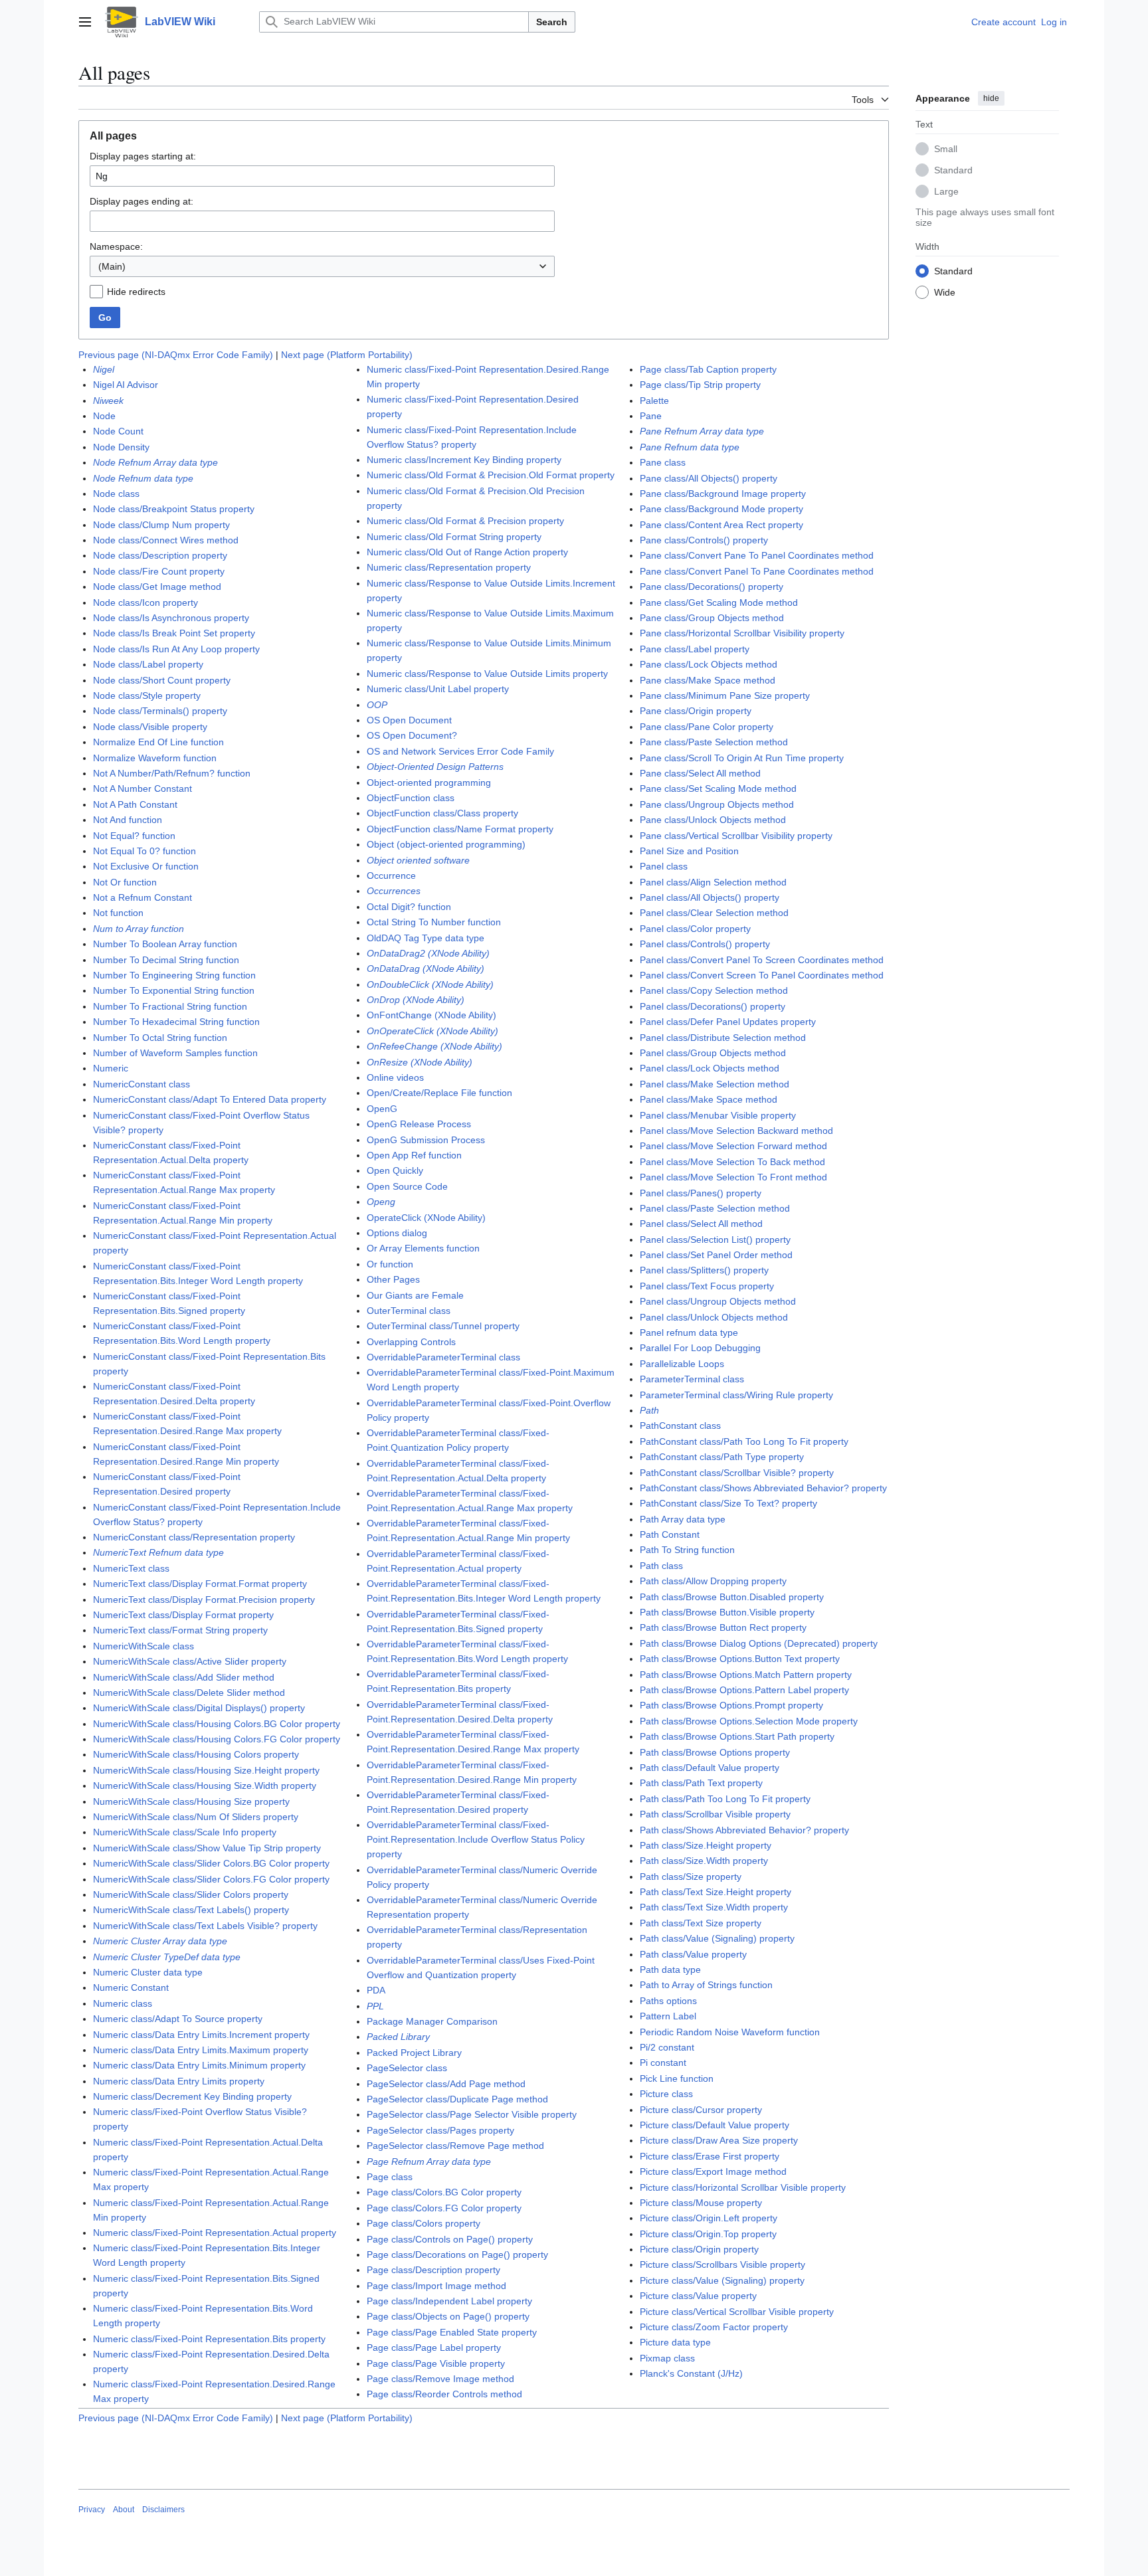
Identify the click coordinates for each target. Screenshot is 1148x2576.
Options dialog (397, 1233)
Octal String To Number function (434, 922)
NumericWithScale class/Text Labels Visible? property (205, 1926)
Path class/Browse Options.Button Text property (740, 1659)
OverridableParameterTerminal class (443, 1357)
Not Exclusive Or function (146, 866)
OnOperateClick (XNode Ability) (432, 1031)
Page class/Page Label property (434, 2347)
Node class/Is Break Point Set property (174, 633)
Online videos (395, 1077)
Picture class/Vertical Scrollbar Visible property (737, 2312)
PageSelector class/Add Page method (446, 2084)
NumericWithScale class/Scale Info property (185, 1832)
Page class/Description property (433, 2270)
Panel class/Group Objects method (713, 1053)
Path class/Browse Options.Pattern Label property (744, 1690)
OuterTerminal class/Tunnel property (443, 1326)
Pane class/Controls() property (704, 540)
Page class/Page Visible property (436, 2363)
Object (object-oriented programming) (446, 844)
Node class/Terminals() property (160, 711)
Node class (116, 494)
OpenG (382, 1109)
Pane (651, 416)
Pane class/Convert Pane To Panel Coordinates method (757, 555)
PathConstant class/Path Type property (722, 1457)
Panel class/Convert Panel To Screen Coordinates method (762, 960)
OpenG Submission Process (426, 1140)
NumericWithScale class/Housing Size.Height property (206, 1770)
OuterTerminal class (409, 1311)
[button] (85, 22)
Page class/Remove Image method (440, 2379)
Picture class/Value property (698, 2296)
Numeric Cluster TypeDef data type (167, 1957)
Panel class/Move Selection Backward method (736, 1131)
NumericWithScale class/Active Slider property (190, 1661)
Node (104, 416)
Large (946, 191)
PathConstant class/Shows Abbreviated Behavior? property (763, 1488)
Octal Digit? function (409, 907)
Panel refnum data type (689, 1333)
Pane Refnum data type (690, 447)
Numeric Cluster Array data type (160, 1941)
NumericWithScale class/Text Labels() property (191, 1910)
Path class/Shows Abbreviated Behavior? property (744, 1830)
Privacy (92, 2510)
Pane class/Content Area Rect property (721, 525)
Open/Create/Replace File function (439, 1093)
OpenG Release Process (419, 1124)
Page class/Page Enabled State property (452, 2332)
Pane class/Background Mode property (721, 509)
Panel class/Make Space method (709, 1099)
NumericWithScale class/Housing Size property (191, 1801)
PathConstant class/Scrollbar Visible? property (737, 1473)
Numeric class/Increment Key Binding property (464, 460)
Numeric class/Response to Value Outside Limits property (487, 674)
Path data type (670, 1970)
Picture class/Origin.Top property (708, 2234)
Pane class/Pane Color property (707, 727)
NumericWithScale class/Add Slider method (184, 1677)
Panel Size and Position (689, 851)
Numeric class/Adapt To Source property (178, 2019)
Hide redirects (136, 292)
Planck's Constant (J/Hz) (691, 2373)
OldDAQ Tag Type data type (426, 938)
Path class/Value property (693, 1954)
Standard (953, 169)
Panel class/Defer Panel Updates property (728, 1022)
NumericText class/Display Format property (183, 1615)
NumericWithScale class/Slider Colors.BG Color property (211, 1863)
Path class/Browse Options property (715, 1752)
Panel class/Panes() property (701, 1193)
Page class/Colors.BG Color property (444, 2192)
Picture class (666, 2094)
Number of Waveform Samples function (175, 1053)
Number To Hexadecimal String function (176, 1022)
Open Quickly (395, 1170)
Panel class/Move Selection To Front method (733, 1177)
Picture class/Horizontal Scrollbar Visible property (743, 2187)
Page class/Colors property (424, 2223)
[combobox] (322, 266)
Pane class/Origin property (696, 711)
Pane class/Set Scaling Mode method (718, 788)
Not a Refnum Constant (143, 897)
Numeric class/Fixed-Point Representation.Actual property (215, 2233)
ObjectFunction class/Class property (442, 813)
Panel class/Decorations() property (713, 1006)
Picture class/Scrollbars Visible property (722, 2264)
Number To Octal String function (160, 1038)
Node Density (121, 447)
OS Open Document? (412, 735)
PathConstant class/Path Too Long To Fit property (744, 1441)
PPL (375, 2006)
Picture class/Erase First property (710, 2156)
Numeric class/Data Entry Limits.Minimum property (199, 2065)
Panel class (664, 866)
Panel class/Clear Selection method (714, 913)
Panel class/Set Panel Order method (716, 1255)
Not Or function (125, 882)
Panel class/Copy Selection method (714, 990)
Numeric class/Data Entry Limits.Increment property (201, 2035)
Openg (381, 1202)
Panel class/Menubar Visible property (718, 1115)
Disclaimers (163, 2510)
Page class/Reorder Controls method (444, 2394)
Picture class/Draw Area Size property (719, 2140)
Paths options (668, 2001)
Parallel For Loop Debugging (700, 1348)
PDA (376, 1990)
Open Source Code (407, 1186)
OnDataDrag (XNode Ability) (426, 968)
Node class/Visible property (150, 727)
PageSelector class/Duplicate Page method (457, 2099)
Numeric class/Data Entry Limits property (179, 2081)
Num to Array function (139, 929)
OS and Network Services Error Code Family (460, 751)
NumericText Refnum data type (158, 1552)
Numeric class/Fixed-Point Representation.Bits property (209, 2339)
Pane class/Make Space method (708, 680)
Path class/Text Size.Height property (716, 1892)
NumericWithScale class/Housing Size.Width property (205, 1786)
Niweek (108, 401)
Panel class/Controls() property (705, 944)
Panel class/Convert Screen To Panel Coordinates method (762, 975)
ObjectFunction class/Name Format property (460, 829)
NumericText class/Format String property (180, 1630)
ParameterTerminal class (692, 1379)
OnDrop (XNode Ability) (416, 1000)
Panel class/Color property (695, 929)
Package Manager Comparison (432, 2021)
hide (991, 98)
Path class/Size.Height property (706, 1845)
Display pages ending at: (142, 201)
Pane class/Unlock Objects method (713, 820)
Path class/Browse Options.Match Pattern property (746, 1675)
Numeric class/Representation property (449, 567)
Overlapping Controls (411, 1342)
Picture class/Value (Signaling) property (722, 2280)
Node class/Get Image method (157, 587)
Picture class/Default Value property (715, 2125)
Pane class (663, 462)
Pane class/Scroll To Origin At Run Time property (742, 758)
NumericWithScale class (143, 1646)
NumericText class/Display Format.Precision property (204, 1600)
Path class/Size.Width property (704, 1861)
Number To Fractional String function (170, 1006)
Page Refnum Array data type (429, 2162)
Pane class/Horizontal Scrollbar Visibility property (742, 633)
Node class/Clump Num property (161, 525)
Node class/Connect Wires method (166, 540)
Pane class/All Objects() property (709, 478)
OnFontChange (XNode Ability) (431, 1015)
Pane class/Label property (695, 649)
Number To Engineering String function (174, 975)
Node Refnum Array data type (155, 462)
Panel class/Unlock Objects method (714, 1317)
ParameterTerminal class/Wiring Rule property (736, 1395)
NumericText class (131, 1568)
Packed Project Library (414, 2053)
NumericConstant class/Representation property (194, 1537)
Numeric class (123, 2003)
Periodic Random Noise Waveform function (730, 2032)
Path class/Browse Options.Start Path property (737, 1736)
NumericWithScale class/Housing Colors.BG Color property (217, 1724)
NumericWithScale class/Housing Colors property (196, 1754)
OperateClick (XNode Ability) (426, 1218)
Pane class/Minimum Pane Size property (725, 695)
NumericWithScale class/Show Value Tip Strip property (207, 1848)
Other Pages (393, 1279)
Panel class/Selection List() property (715, 1240)
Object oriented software (418, 860)
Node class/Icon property (145, 602)
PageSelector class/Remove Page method (455, 2146)
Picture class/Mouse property (701, 2203)
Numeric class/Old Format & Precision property (465, 521)
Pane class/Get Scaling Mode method (719, 602)
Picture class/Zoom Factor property (714, 2327)
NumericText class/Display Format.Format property (200, 1584)
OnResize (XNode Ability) (420, 1062)
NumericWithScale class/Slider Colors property (191, 1894)
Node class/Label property (148, 664)
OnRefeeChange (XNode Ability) (434, 1046)
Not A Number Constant (143, 788)
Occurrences (394, 891)
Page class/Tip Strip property (700, 385)
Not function (118, 913)
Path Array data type (683, 1519)
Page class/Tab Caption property (708, 369)
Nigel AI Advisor (126, 385)
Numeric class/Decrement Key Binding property (192, 2096)
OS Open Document (409, 720)
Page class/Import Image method (436, 2286)
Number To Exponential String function (174, 990)
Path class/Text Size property (701, 1923)
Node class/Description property (160, 555)
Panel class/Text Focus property (707, 1286)
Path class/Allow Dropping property (713, 1581)
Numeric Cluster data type (148, 1972)
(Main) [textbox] (112, 266)
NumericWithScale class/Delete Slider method (189, 1693)
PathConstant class (680, 1426)
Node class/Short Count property (162, 680)
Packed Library (398, 2037)
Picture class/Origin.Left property (709, 2218)
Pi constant (663, 2063)
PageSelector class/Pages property (440, 2130)
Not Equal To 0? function (144, 851)
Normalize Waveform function (155, 758)
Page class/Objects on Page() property (448, 2316)
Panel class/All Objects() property (710, 897)
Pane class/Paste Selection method (714, 742)
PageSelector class (407, 2068)
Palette (654, 401)
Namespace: (116, 246)
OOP (377, 705)
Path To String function (687, 1550)
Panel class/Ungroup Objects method (718, 1301)
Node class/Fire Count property (159, 571)
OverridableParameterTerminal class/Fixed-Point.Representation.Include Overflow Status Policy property (476, 1839)
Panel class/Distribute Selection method (723, 1038)
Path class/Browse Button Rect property (723, 1627)
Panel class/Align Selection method (713, 882)
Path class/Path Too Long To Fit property (725, 1799)
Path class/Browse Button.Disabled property (732, 1597)
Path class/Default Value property (710, 1768)
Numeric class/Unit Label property (438, 689)
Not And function (128, 820)
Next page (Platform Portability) (347, 355)
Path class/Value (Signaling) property (717, 1938)
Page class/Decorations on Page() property (457, 2254)
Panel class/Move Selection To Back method (732, 1162)
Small (946, 148)
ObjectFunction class (411, 798)
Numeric (111, 1068)
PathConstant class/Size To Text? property (728, 1503)
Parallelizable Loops (682, 1364)
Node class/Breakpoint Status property (174, 509)
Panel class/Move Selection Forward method (733, 1146)
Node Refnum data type (143, 478)
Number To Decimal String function (166, 960)
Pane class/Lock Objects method (709, 664)
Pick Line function (677, 2078)
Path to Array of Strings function (706, 1985)
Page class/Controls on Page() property (450, 2239)
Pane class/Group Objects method (712, 618)
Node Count (118, 431)
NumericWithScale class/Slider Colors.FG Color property (211, 1879)
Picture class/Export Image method (713, 2171)
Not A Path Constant (135, 804)
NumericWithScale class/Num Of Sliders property (196, 1817)
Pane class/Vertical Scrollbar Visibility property (736, 836)
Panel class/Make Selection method (715, 1084)
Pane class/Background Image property (723, 494)
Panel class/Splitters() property (704, 1270)
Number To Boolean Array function (165, 944)
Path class (661, 1566)
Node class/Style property (147, 695)
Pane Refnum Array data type (702, 431)
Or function (390, 1264)
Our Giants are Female (415, 1295)
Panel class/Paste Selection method (715, 1208)
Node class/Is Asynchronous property (171, 618)
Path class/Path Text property (701, 1783)
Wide (945, 292)
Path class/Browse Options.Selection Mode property (749, 1721)
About (124, 2510)
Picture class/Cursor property (701, 2110)
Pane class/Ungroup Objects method (717, 804)
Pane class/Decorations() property (712, 587)
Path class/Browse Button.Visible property (727, 1612)
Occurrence (391, 875)
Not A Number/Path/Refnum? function (172, 773)
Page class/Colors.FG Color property (444, 2208)
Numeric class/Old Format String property (454, 537)
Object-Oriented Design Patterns (435, 767)
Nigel (104, 369)
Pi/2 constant (667, 2047)
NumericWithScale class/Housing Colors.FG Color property (217, 1739)
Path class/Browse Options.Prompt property (731, 1705)
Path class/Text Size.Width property (714, 1907)
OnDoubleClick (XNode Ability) (430, 984)
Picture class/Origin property (699, 2249)
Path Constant (670, 1534)
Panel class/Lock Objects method (710, 1068)
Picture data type (675, 2342)
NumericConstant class (142, 1084)
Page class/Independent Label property (449, 2301)
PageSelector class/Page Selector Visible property (472, 2114)
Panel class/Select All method (701, 1224)
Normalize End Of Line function (158, 742)
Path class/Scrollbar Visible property (715, 1814)
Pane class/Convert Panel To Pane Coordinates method (757, 571)
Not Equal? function (134, 836)
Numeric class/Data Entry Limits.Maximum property (201, 2050)
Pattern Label (668, 2016)
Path (649, 1410)
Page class (390, 2177)
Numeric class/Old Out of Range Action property (467, 552)
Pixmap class (667, 2358)
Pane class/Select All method (700, 773)
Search (552, 22)
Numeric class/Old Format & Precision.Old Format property (491, 475)
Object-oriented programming (429, 782)
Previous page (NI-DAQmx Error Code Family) (176, 355)
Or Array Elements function (423, 1248)
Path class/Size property (691, 1877)
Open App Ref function (414, 1155)
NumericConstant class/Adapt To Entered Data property (210, 1099)
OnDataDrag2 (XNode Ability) (428, 953)
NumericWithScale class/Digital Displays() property (199, 1708)
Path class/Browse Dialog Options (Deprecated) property (759, 1643)
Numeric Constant (131, 1987)
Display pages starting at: (143, 156)
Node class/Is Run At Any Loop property (176, 649)
